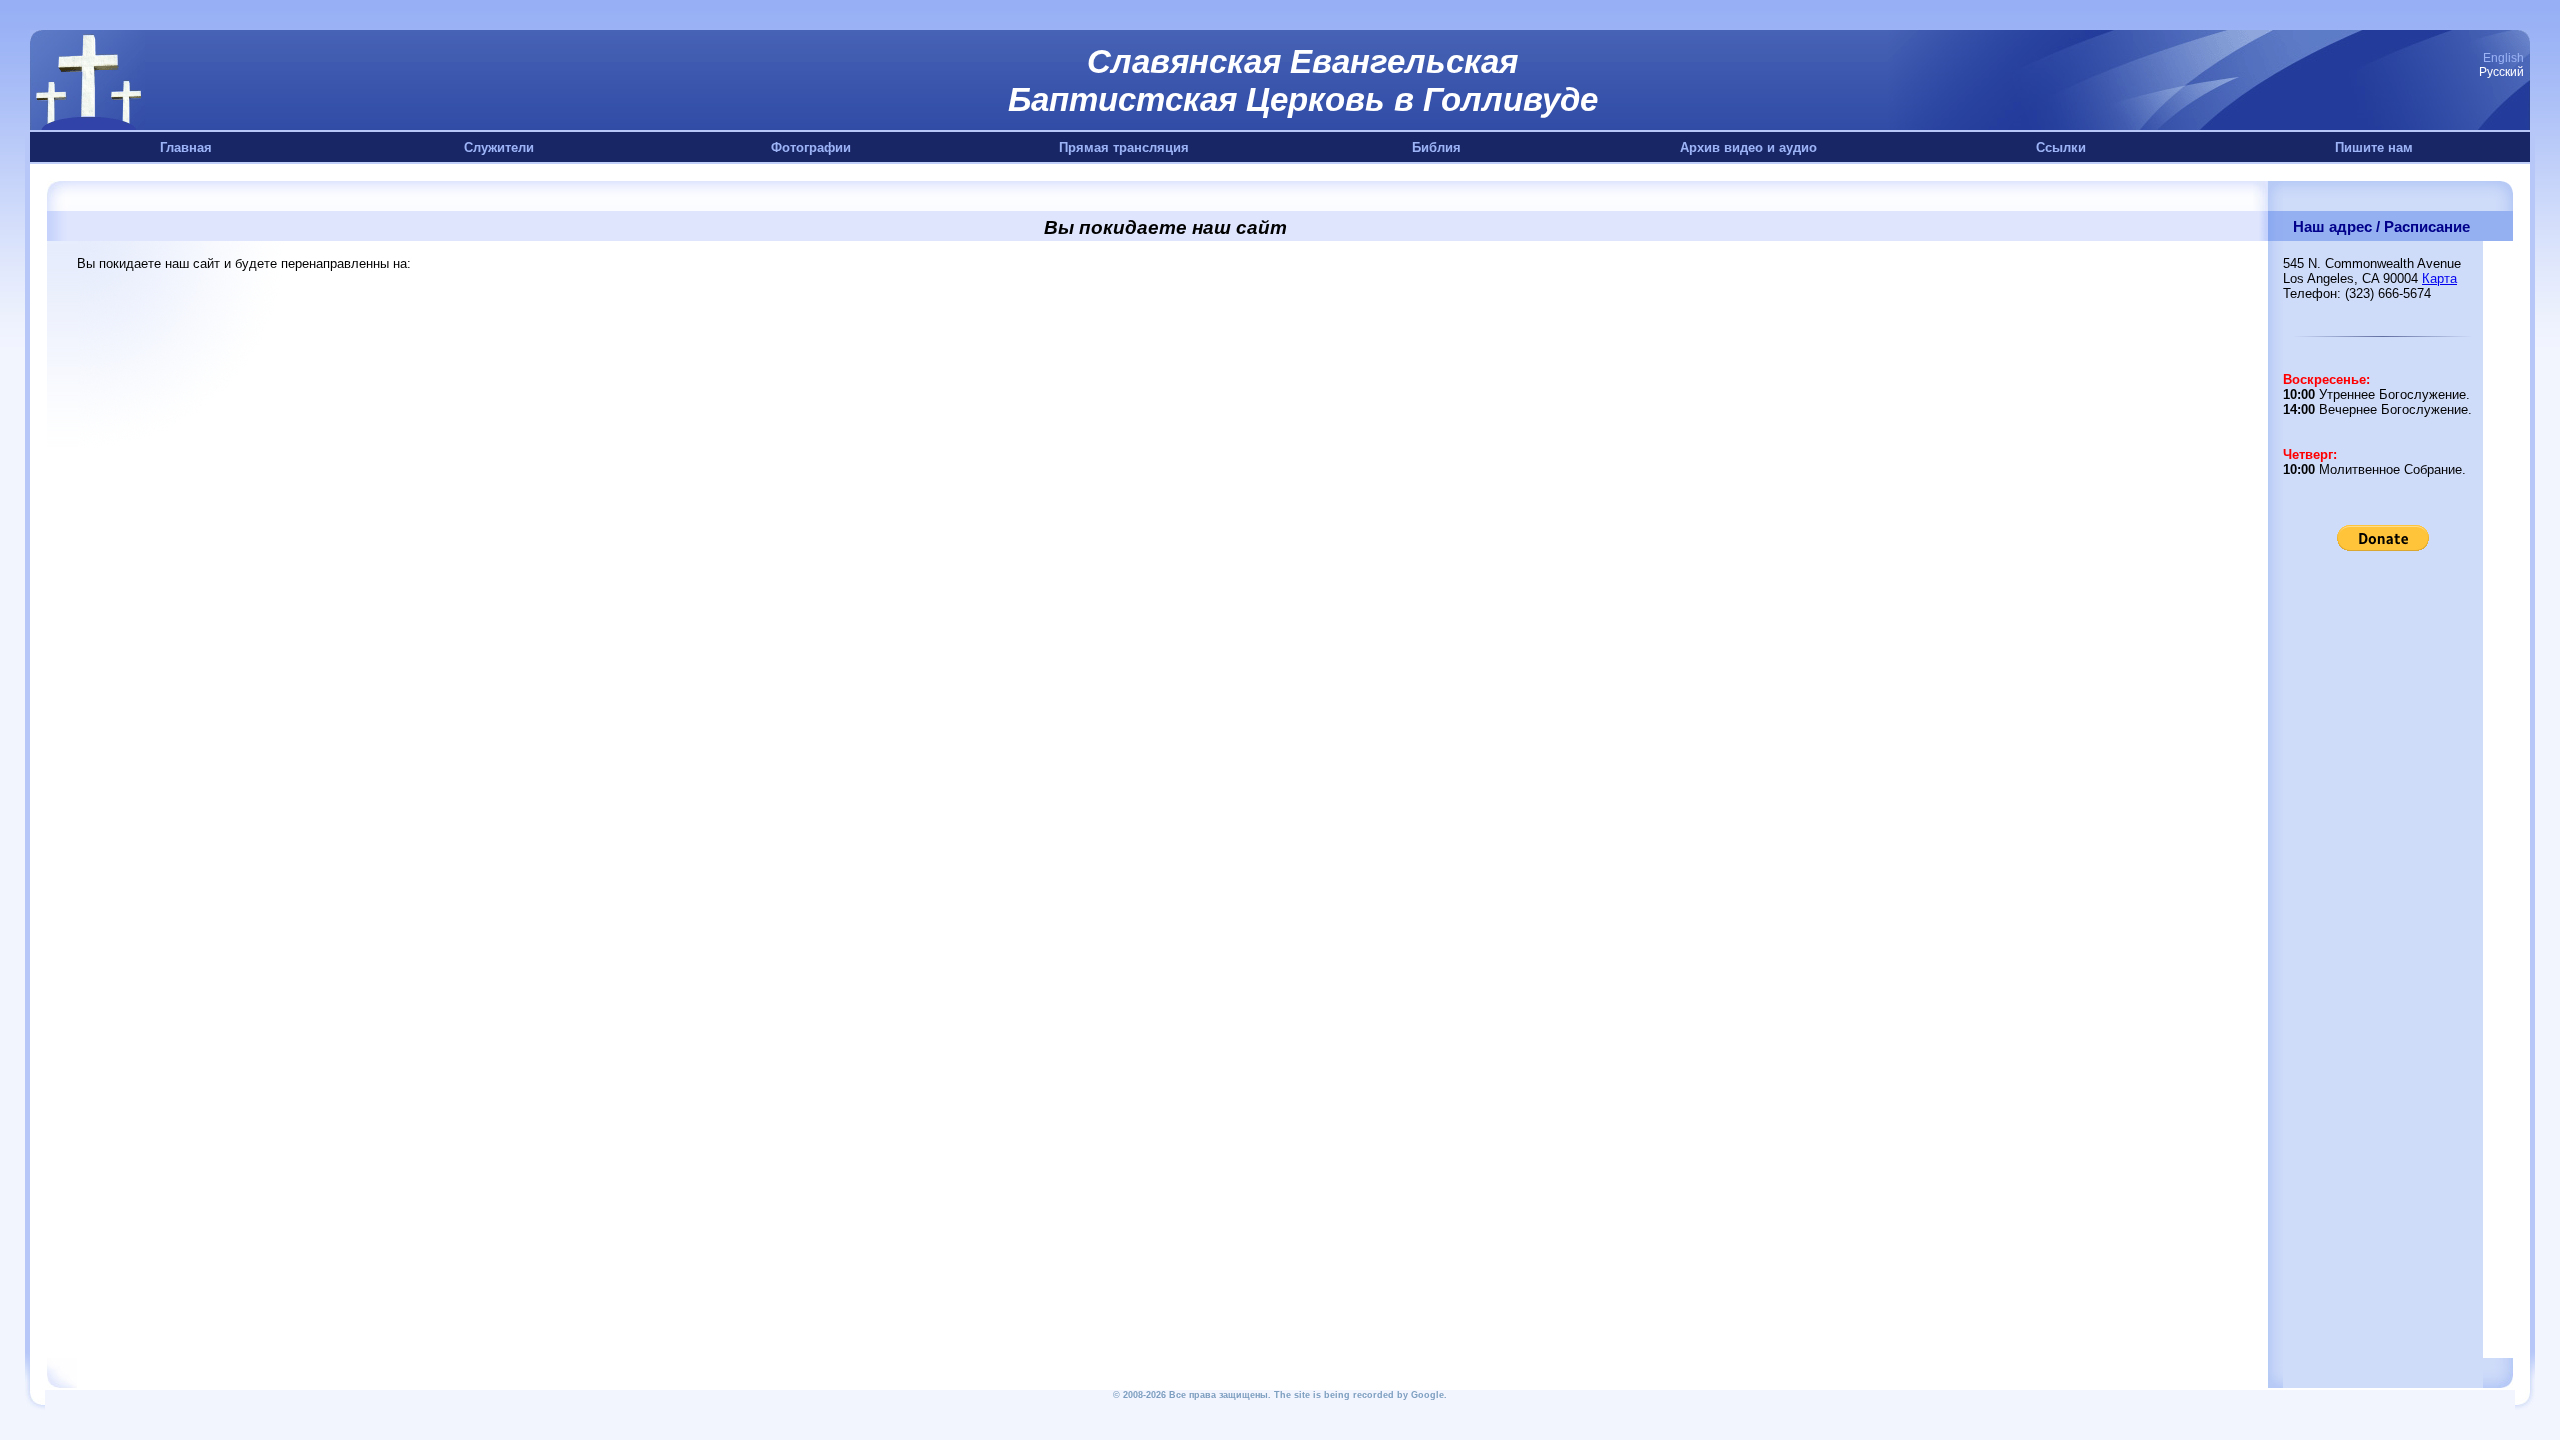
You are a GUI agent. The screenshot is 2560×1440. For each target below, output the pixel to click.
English (2503, 58)
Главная (186, 147)
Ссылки (2061, 147)
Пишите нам (2374, 147)
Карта (2439, 278)
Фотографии (811, 147)
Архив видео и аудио (1748, 147)
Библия (1436, 147)
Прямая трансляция (1124, 147)
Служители (499, 147)
